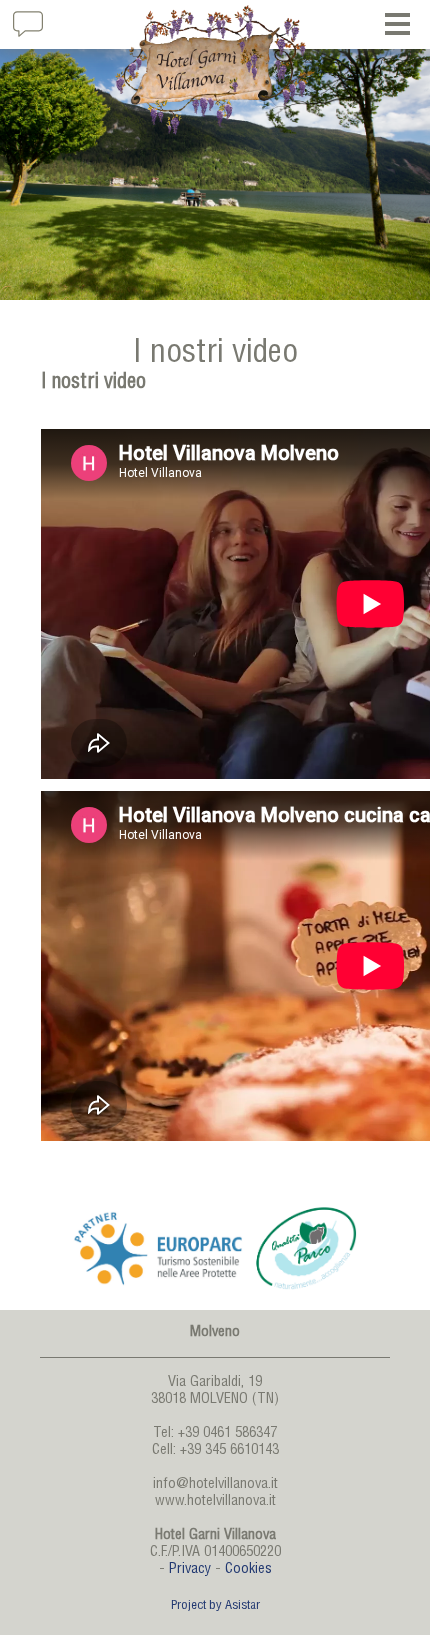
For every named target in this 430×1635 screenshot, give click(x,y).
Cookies (248, 1570)
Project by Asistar (215, 1606)
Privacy (190, 1570)
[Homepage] (215, 70)
